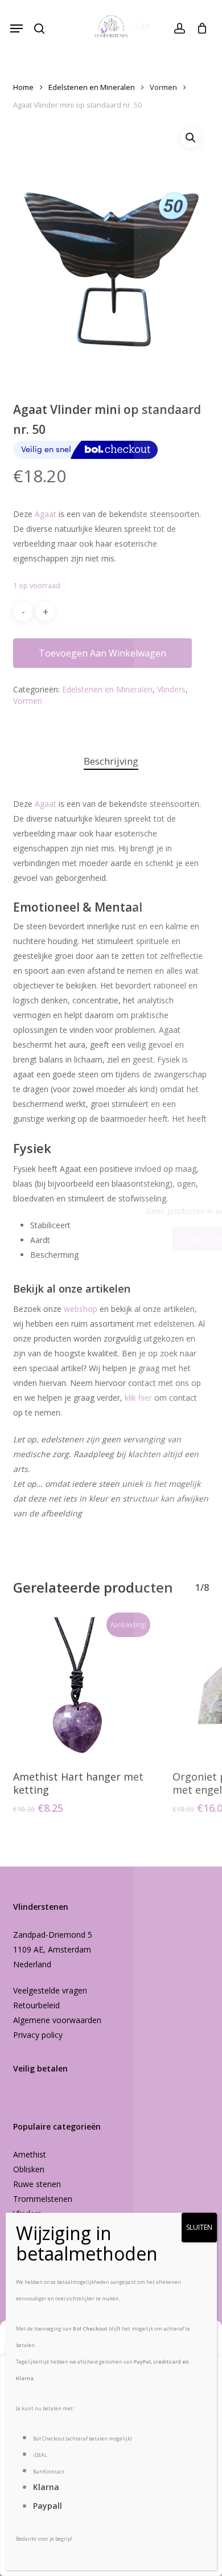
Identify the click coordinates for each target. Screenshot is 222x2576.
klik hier (138, 1398)
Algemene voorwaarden (57, 2020)
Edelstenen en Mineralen (92, 87)
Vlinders (171, 689)
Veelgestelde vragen (50, 1990)
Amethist (30, 2154)
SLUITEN (199, 2227)
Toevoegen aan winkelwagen (102, 653)
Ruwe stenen (37, 2184)
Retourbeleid (36, 2005)
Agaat (46, 514)
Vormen (163, 87)
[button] (17, 28)
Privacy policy (38, 2035)
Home (23, 87)
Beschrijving (111, 761)
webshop (81, 1309)
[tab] (111, 762)
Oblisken (29, 2169)
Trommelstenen (43, 2199)
